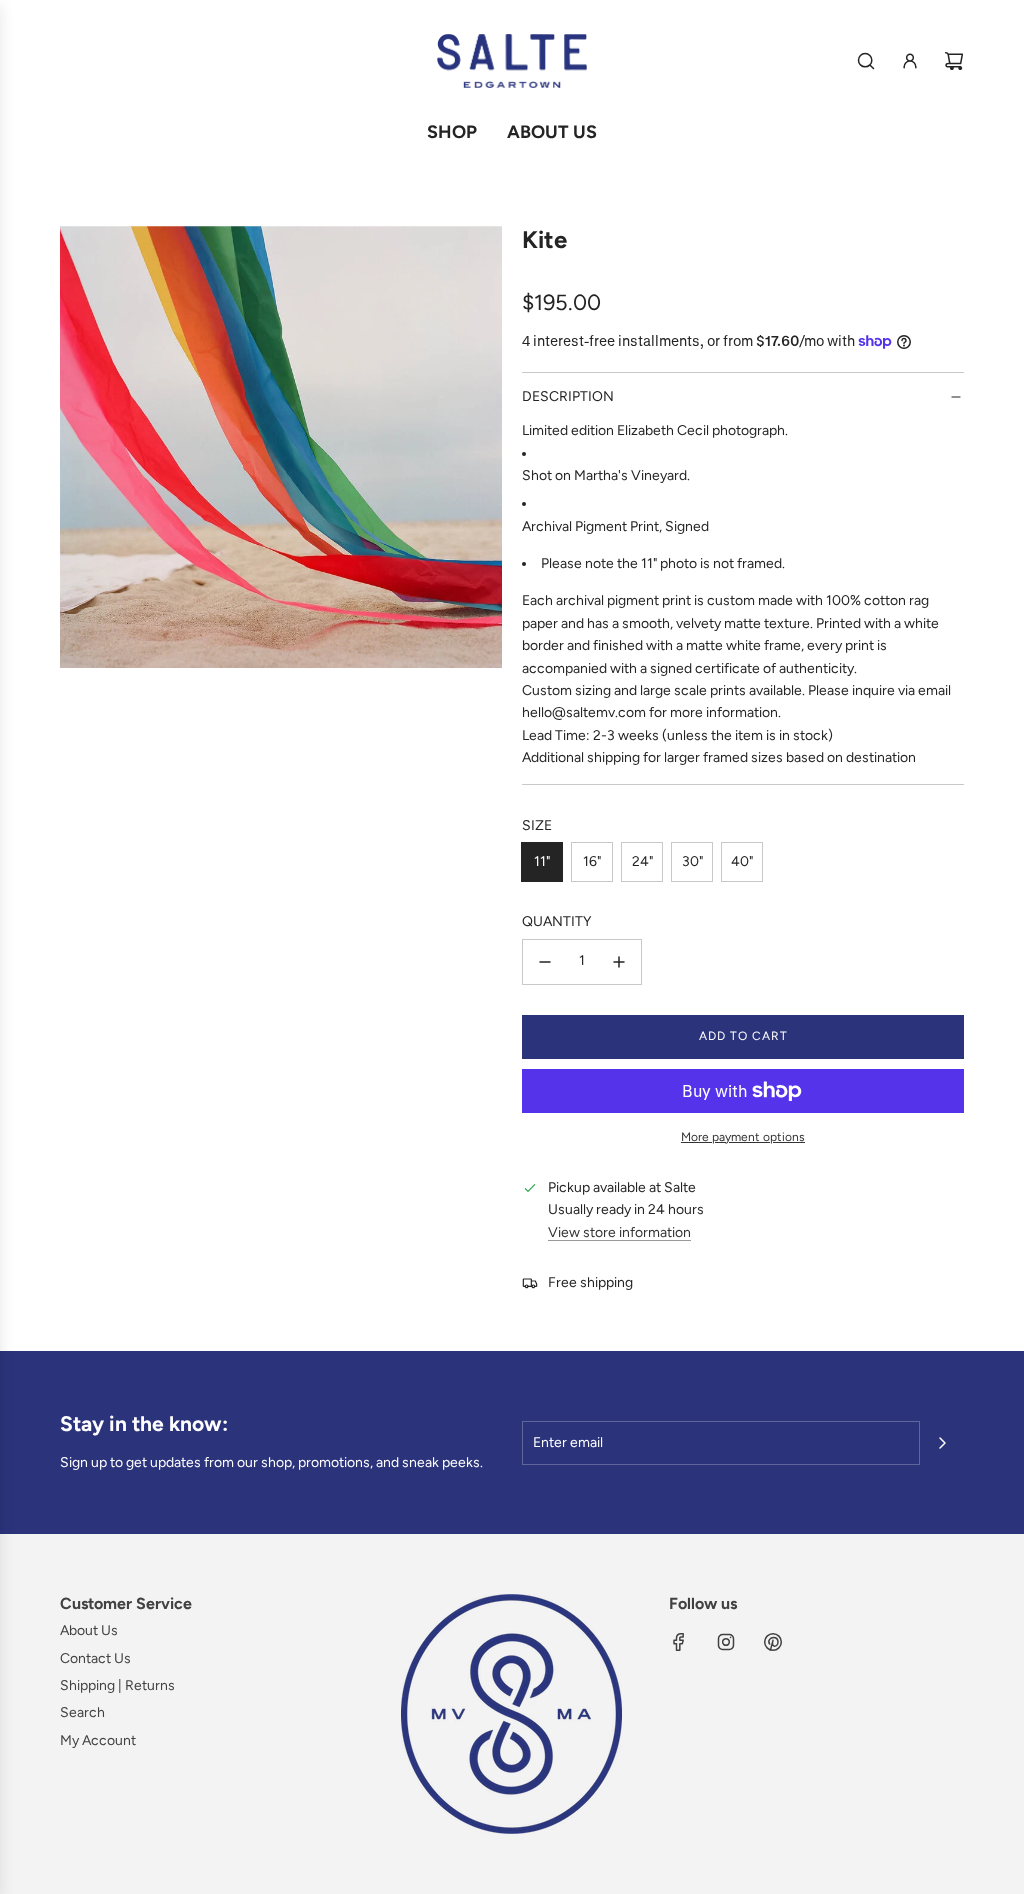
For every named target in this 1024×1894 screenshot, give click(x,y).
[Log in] (910, 61)
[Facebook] (679, 1642)
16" (592, 861)
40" (742, 861)
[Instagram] (726, 1642)
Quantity (556, 921)
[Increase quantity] (619, 962)
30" (692, 861)
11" (542, 861)
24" (642, 861)
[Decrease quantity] (545, 962)
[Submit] (942, 1443)
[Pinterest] (773, 1642)
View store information (619, 1232)
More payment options (743, 1137)
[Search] (866, 61)
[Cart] (954, 61)
